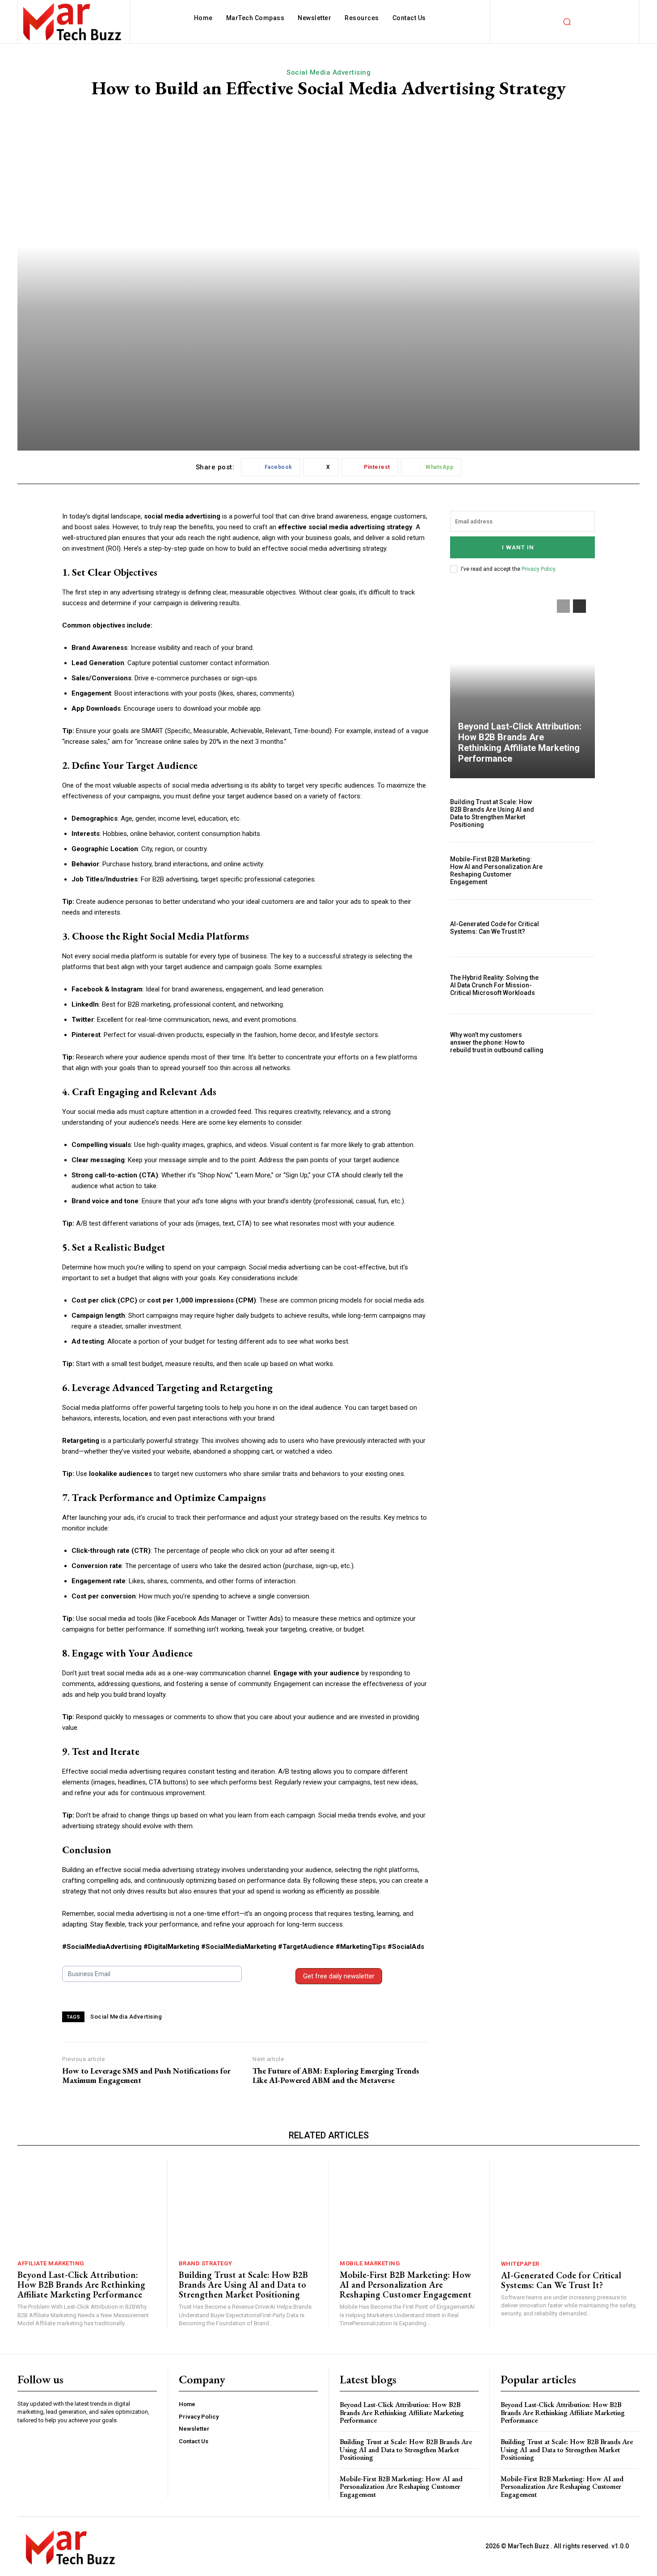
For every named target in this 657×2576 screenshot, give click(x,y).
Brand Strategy (206, 2263)
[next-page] (579, 606)
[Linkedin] (25, 2446)
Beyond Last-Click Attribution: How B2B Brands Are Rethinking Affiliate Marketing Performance (520, 742)
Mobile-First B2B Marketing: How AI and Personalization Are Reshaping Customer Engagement (496, 870)
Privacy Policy (538, 569)
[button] (567, 22)
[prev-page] (563, 606)
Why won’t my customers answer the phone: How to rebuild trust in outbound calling (497, 1042)
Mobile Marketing (370, 2263)
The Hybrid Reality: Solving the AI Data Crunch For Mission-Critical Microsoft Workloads (494, 985)
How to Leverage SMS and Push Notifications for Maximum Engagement (146, 2076)
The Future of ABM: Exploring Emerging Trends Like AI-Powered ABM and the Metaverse (336, 2076)
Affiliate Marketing (51, 2263)
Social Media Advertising (328, 72)
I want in (518, 547)
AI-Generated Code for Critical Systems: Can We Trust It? (495, 928)
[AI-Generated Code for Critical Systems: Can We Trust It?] (573, 928)
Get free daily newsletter (339, 1976)
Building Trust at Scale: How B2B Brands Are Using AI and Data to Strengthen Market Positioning (492, 813)
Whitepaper (520, 2264)
